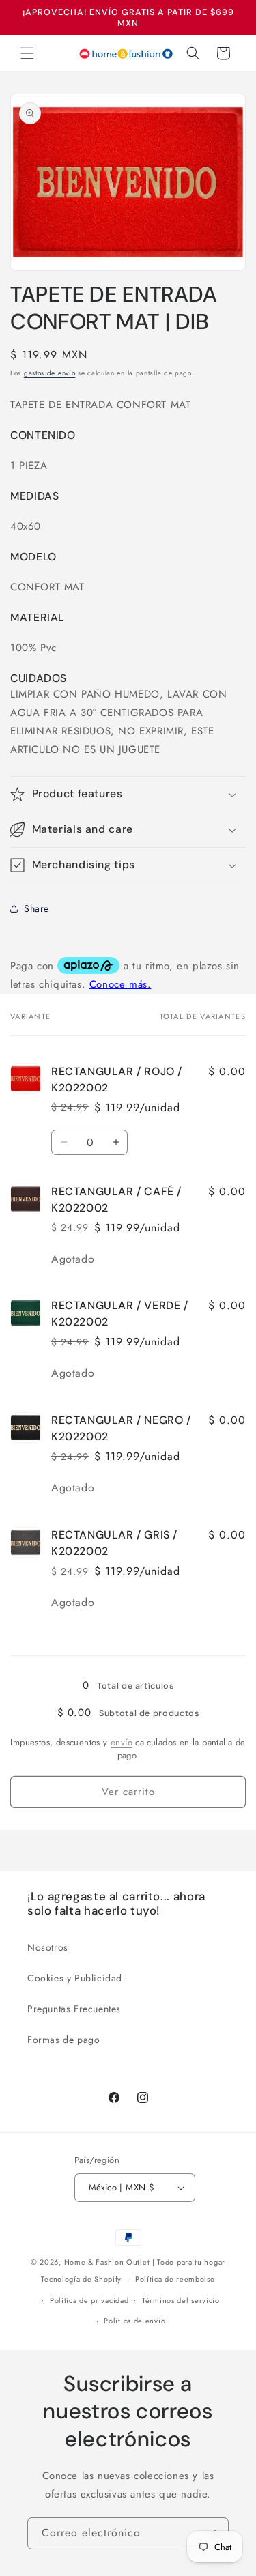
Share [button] (37, 908)
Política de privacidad (89, 2300)
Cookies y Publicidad (75, 1978)
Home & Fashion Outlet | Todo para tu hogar (145, 2262)
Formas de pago (63, 2040)
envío (122, 1742)
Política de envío (134, 2321)
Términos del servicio (181, 2300)
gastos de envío (50, 373)
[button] (27, 53)
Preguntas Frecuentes (74, 2009)
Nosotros (48, 1947)
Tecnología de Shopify (81, 2279)
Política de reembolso (175, 2279)
